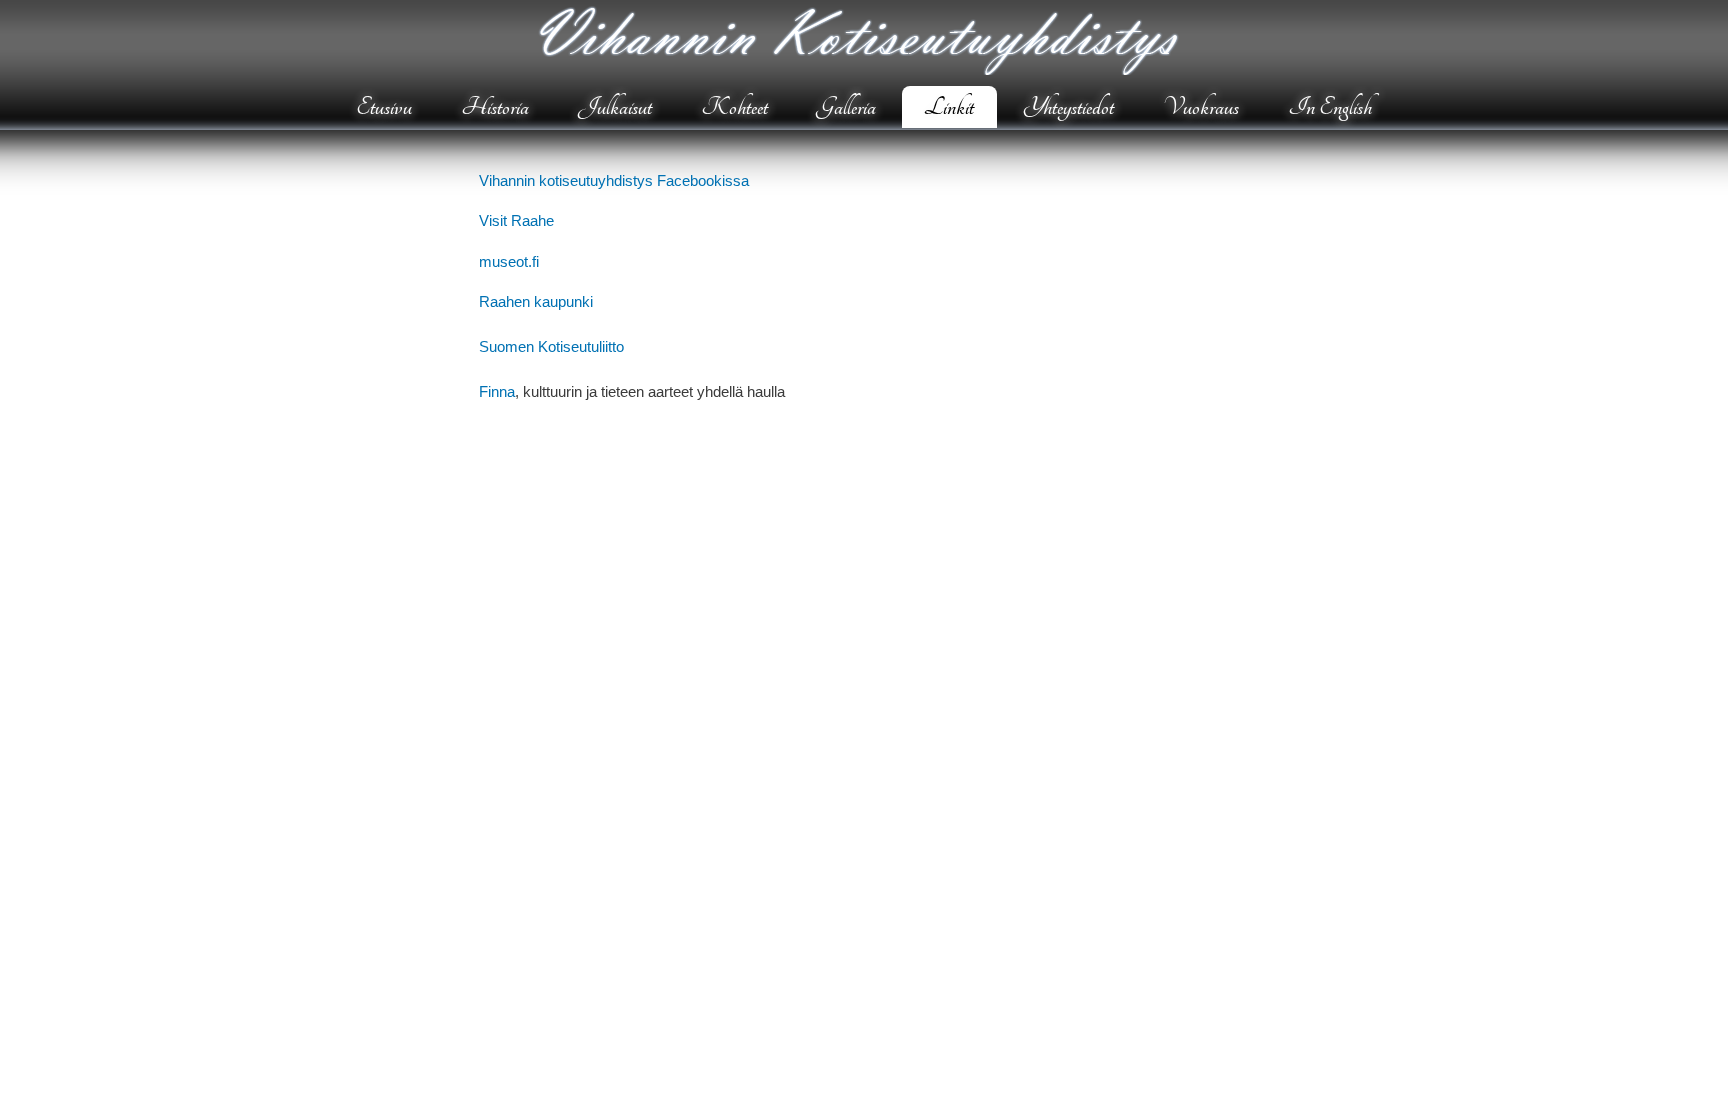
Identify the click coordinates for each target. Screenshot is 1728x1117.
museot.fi (509, 261)
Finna (497, 391)
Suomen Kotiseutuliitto (551, 346)
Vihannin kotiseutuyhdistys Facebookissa (614, 180)
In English (1330, 107)
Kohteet (734, 107)
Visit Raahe (516, 220)
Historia (495, 107)
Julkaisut (615, 107)
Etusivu (384, 107)
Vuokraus (1201, 107)
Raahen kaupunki (536, 301)
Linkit (949, 107)
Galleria (846, 107)
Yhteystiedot (1068, 107)
